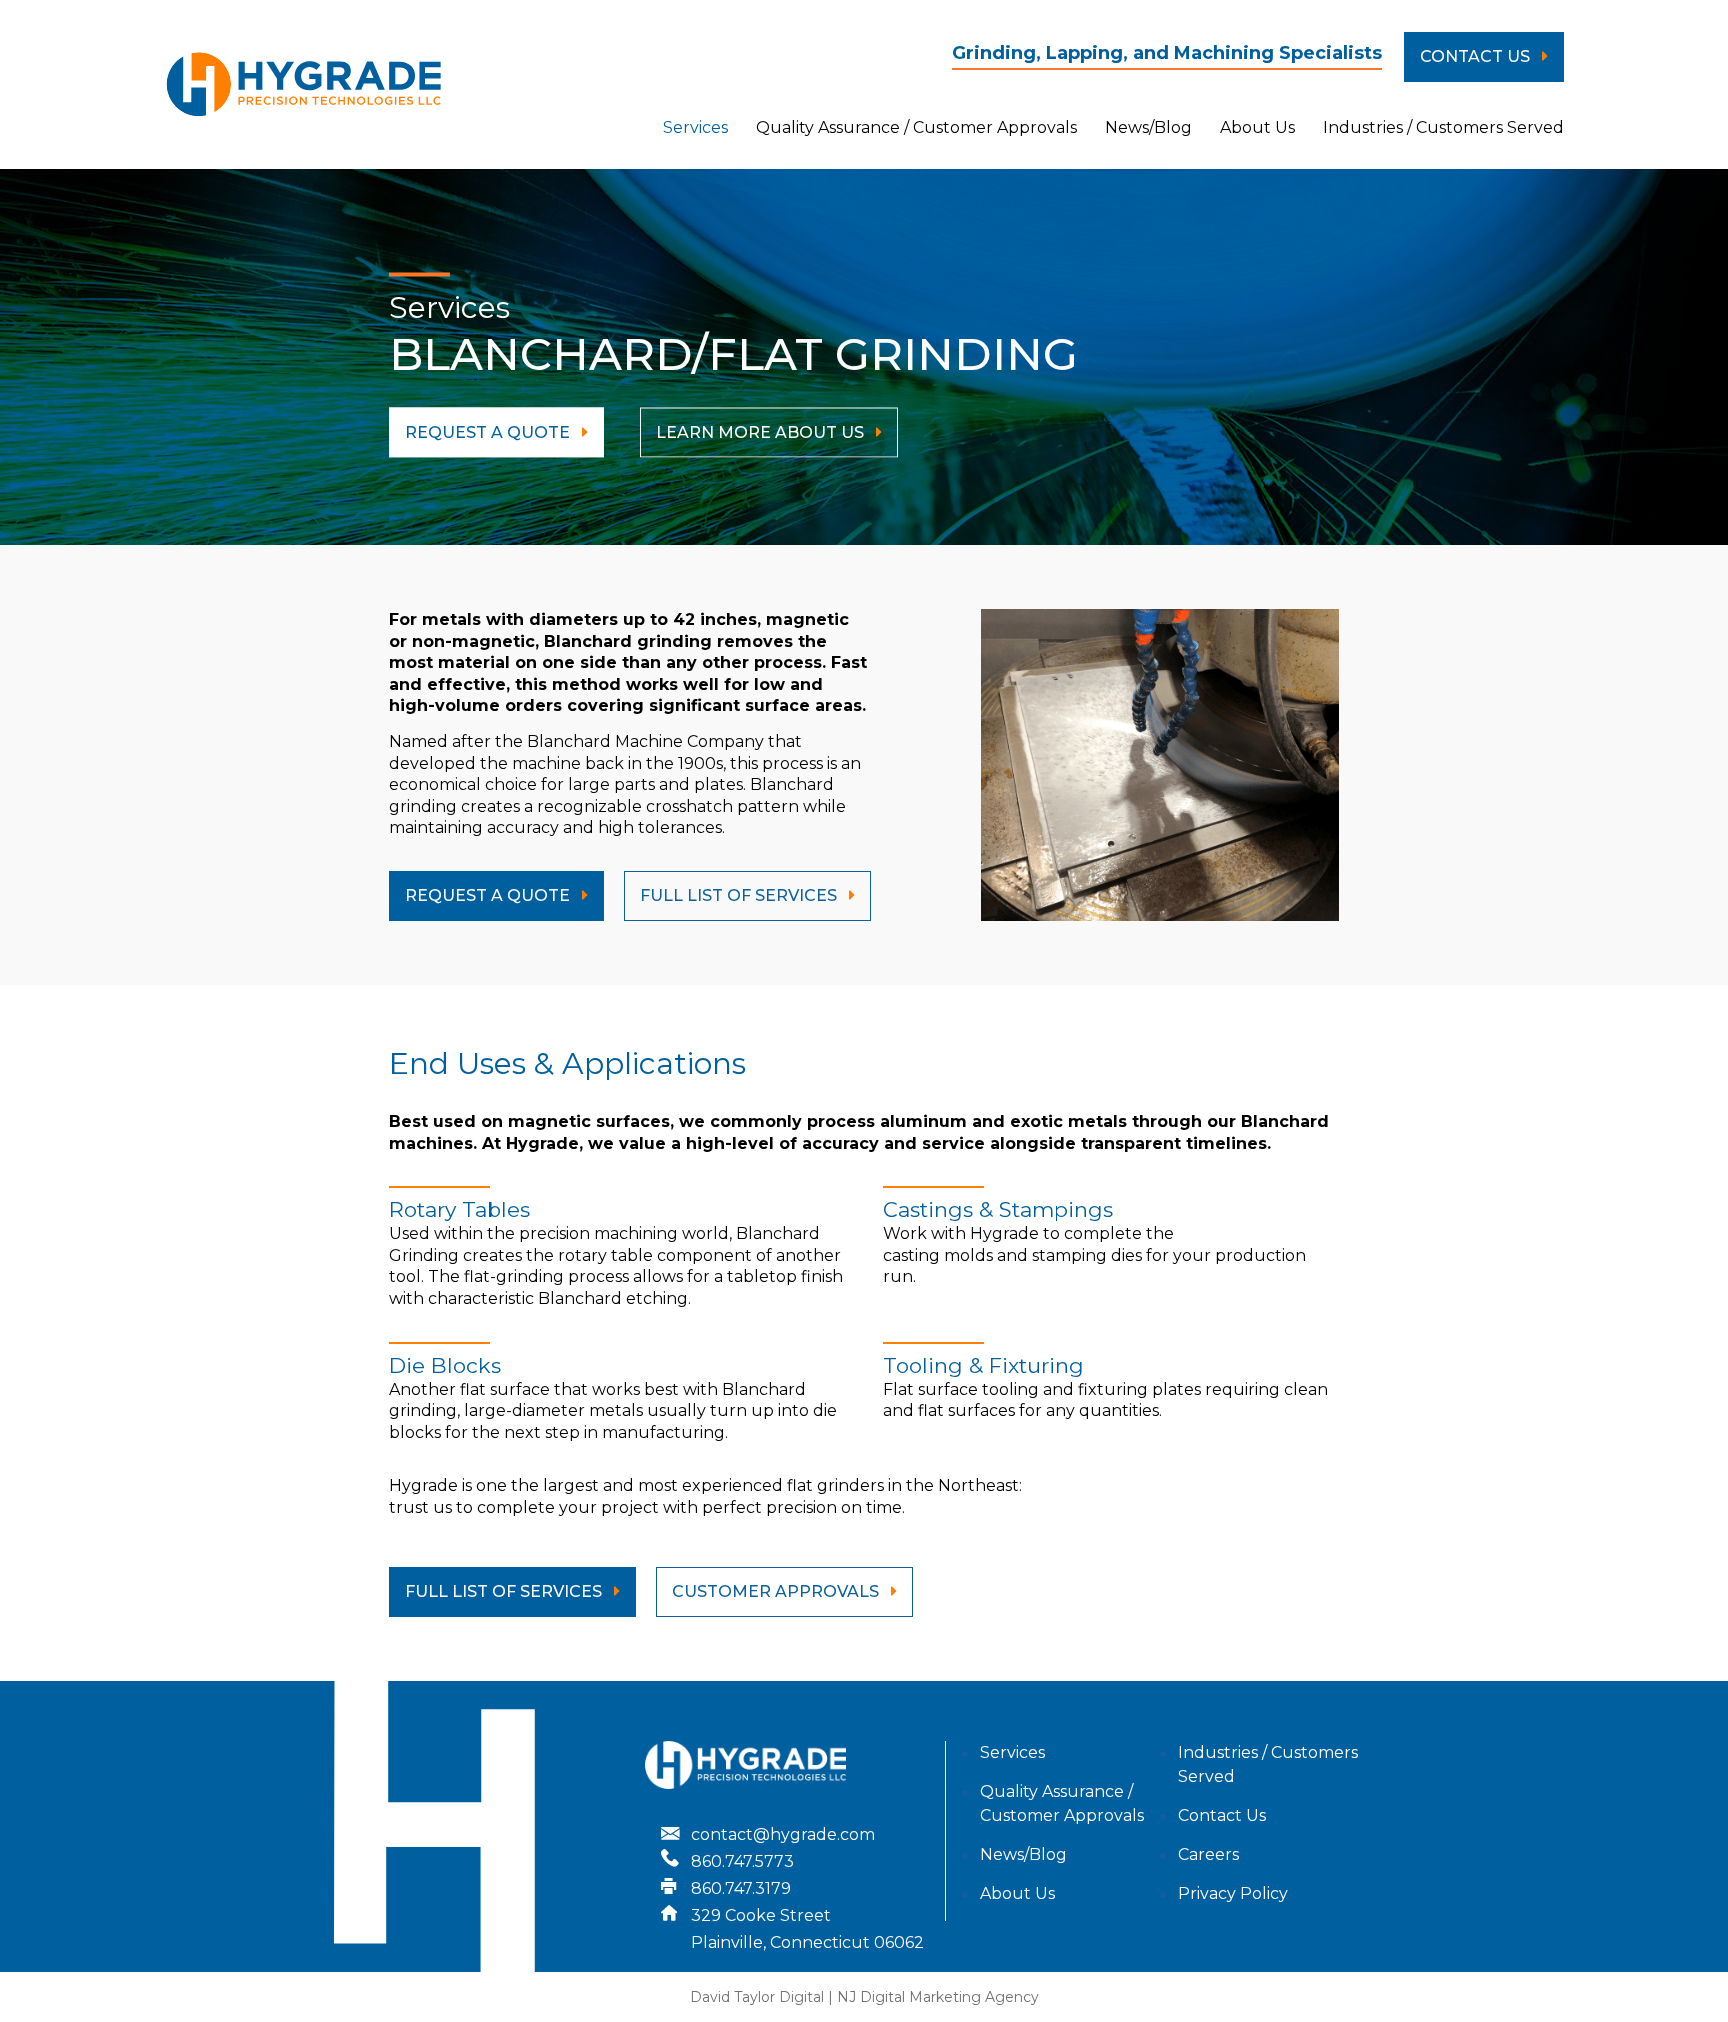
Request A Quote (489, 432)
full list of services (740, 895)
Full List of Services (505, 1591)
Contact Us (1477, 56)
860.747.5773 (742, 1861)
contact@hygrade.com (783, 1834)
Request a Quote (489, 895)
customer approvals (777, 1591)
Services (695, 128)
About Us (1257, 128)
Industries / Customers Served (1443, 128)
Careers (1208, 1854)
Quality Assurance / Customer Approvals (916, 128)
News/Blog (1148, 128)
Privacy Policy (1233, 1893)
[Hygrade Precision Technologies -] (304, 84)
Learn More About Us (762, 432)
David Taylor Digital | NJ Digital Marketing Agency (864, 1997)
